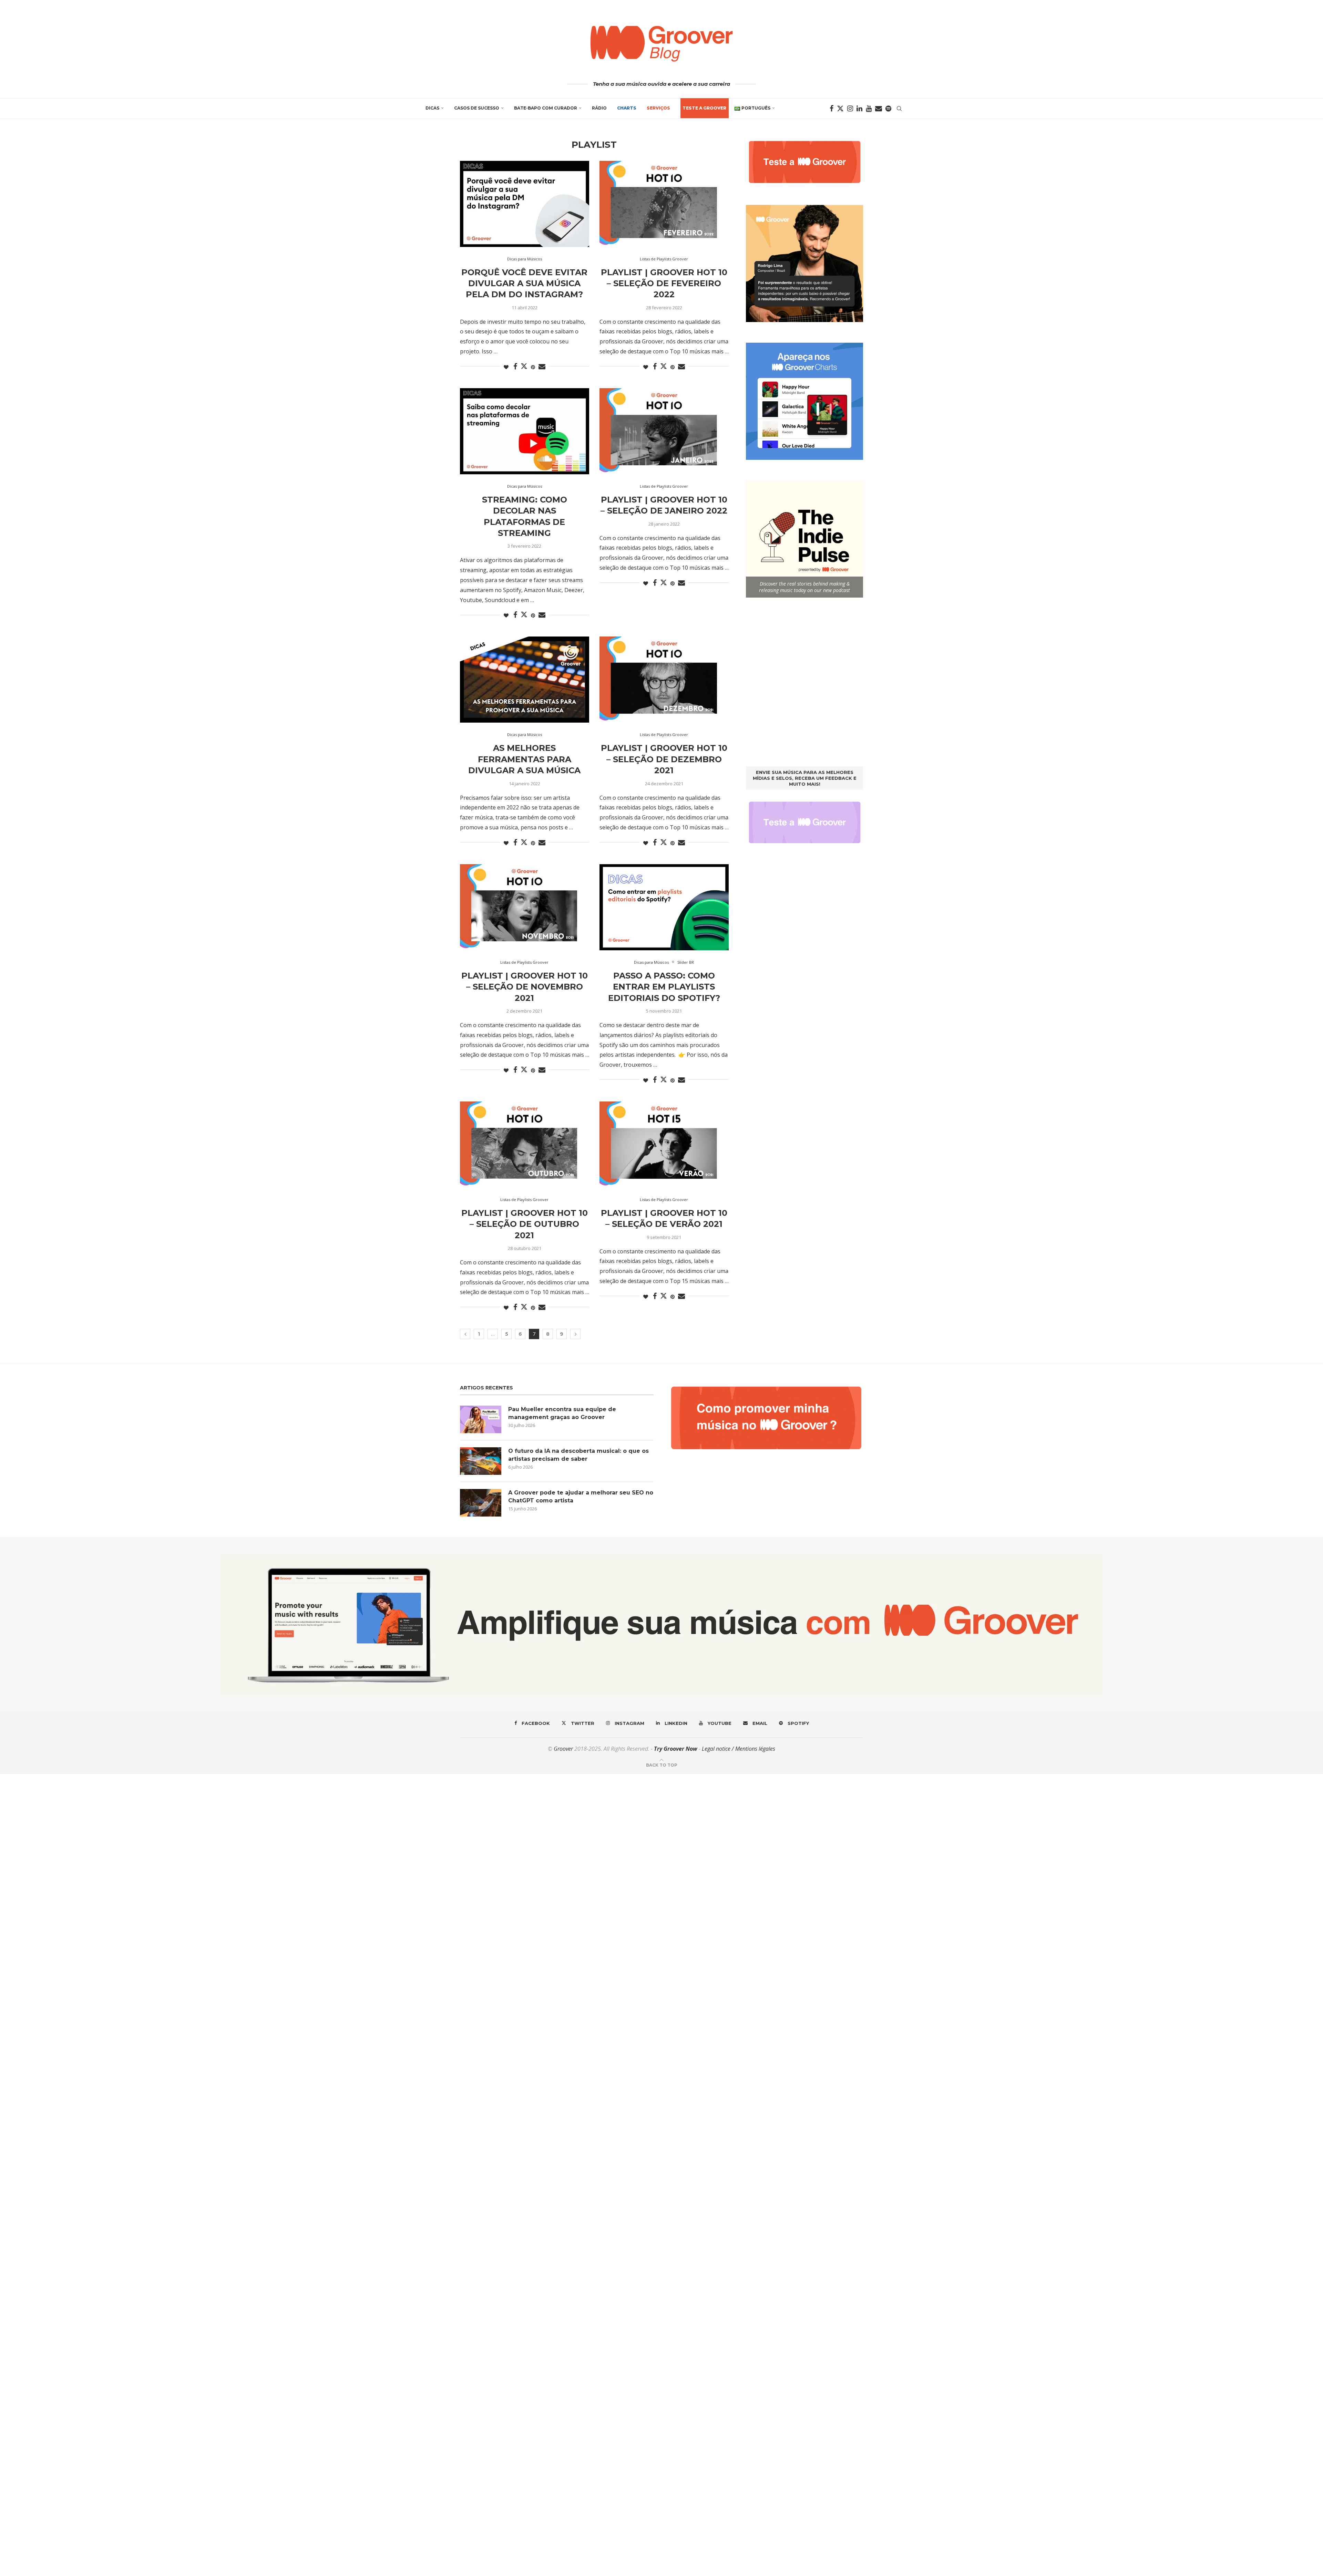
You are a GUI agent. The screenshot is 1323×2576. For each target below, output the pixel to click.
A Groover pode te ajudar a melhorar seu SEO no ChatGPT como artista (581, 1496)
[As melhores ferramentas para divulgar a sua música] (525, 680)
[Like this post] (506, 367)
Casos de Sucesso (477, 108)
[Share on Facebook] (515, 367)
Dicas (432, 108)
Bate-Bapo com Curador (546, 108)
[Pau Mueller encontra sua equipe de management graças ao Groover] (481, 1419)
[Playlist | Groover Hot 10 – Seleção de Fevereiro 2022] (664, 204)
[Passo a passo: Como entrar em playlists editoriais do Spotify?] (664, 907)
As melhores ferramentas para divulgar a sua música (524, 759)
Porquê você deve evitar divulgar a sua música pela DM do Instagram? (524, 283)
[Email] (879, 108)
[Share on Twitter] (524, 366)
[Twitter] (840, 108)
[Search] (899, 108)
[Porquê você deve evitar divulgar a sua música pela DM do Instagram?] (525, 204)
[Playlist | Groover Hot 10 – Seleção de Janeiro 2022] (664, 431)
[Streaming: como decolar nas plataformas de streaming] (525, 431)
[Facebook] (832, 108)
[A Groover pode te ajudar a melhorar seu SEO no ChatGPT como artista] (481, 1503)
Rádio (599, 108)
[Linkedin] (859, 108)
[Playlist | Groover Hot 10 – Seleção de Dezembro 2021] (664, 680)
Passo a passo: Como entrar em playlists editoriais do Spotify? (664, 987)
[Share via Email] (542, 367)
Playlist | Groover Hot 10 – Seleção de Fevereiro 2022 (664, 283)
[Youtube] (869, 108)
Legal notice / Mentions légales (739, 1749)
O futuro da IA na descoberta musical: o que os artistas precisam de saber (578, 1455)
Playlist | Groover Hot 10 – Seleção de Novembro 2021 (525, 987)
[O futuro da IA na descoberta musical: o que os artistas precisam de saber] (481, 1461)
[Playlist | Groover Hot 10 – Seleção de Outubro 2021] (525, 1145)
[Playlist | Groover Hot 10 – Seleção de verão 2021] (664, 1145)
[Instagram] (850, 108)
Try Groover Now (676, 1749)
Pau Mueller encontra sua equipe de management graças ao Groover (562, 1413)
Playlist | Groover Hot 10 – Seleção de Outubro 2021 (525, 1224)
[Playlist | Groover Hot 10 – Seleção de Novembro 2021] (525, 907)
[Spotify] (888, 108)
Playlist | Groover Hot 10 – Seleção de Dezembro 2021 (664, 759)
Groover (563, 1749)
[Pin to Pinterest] (533, 367)
